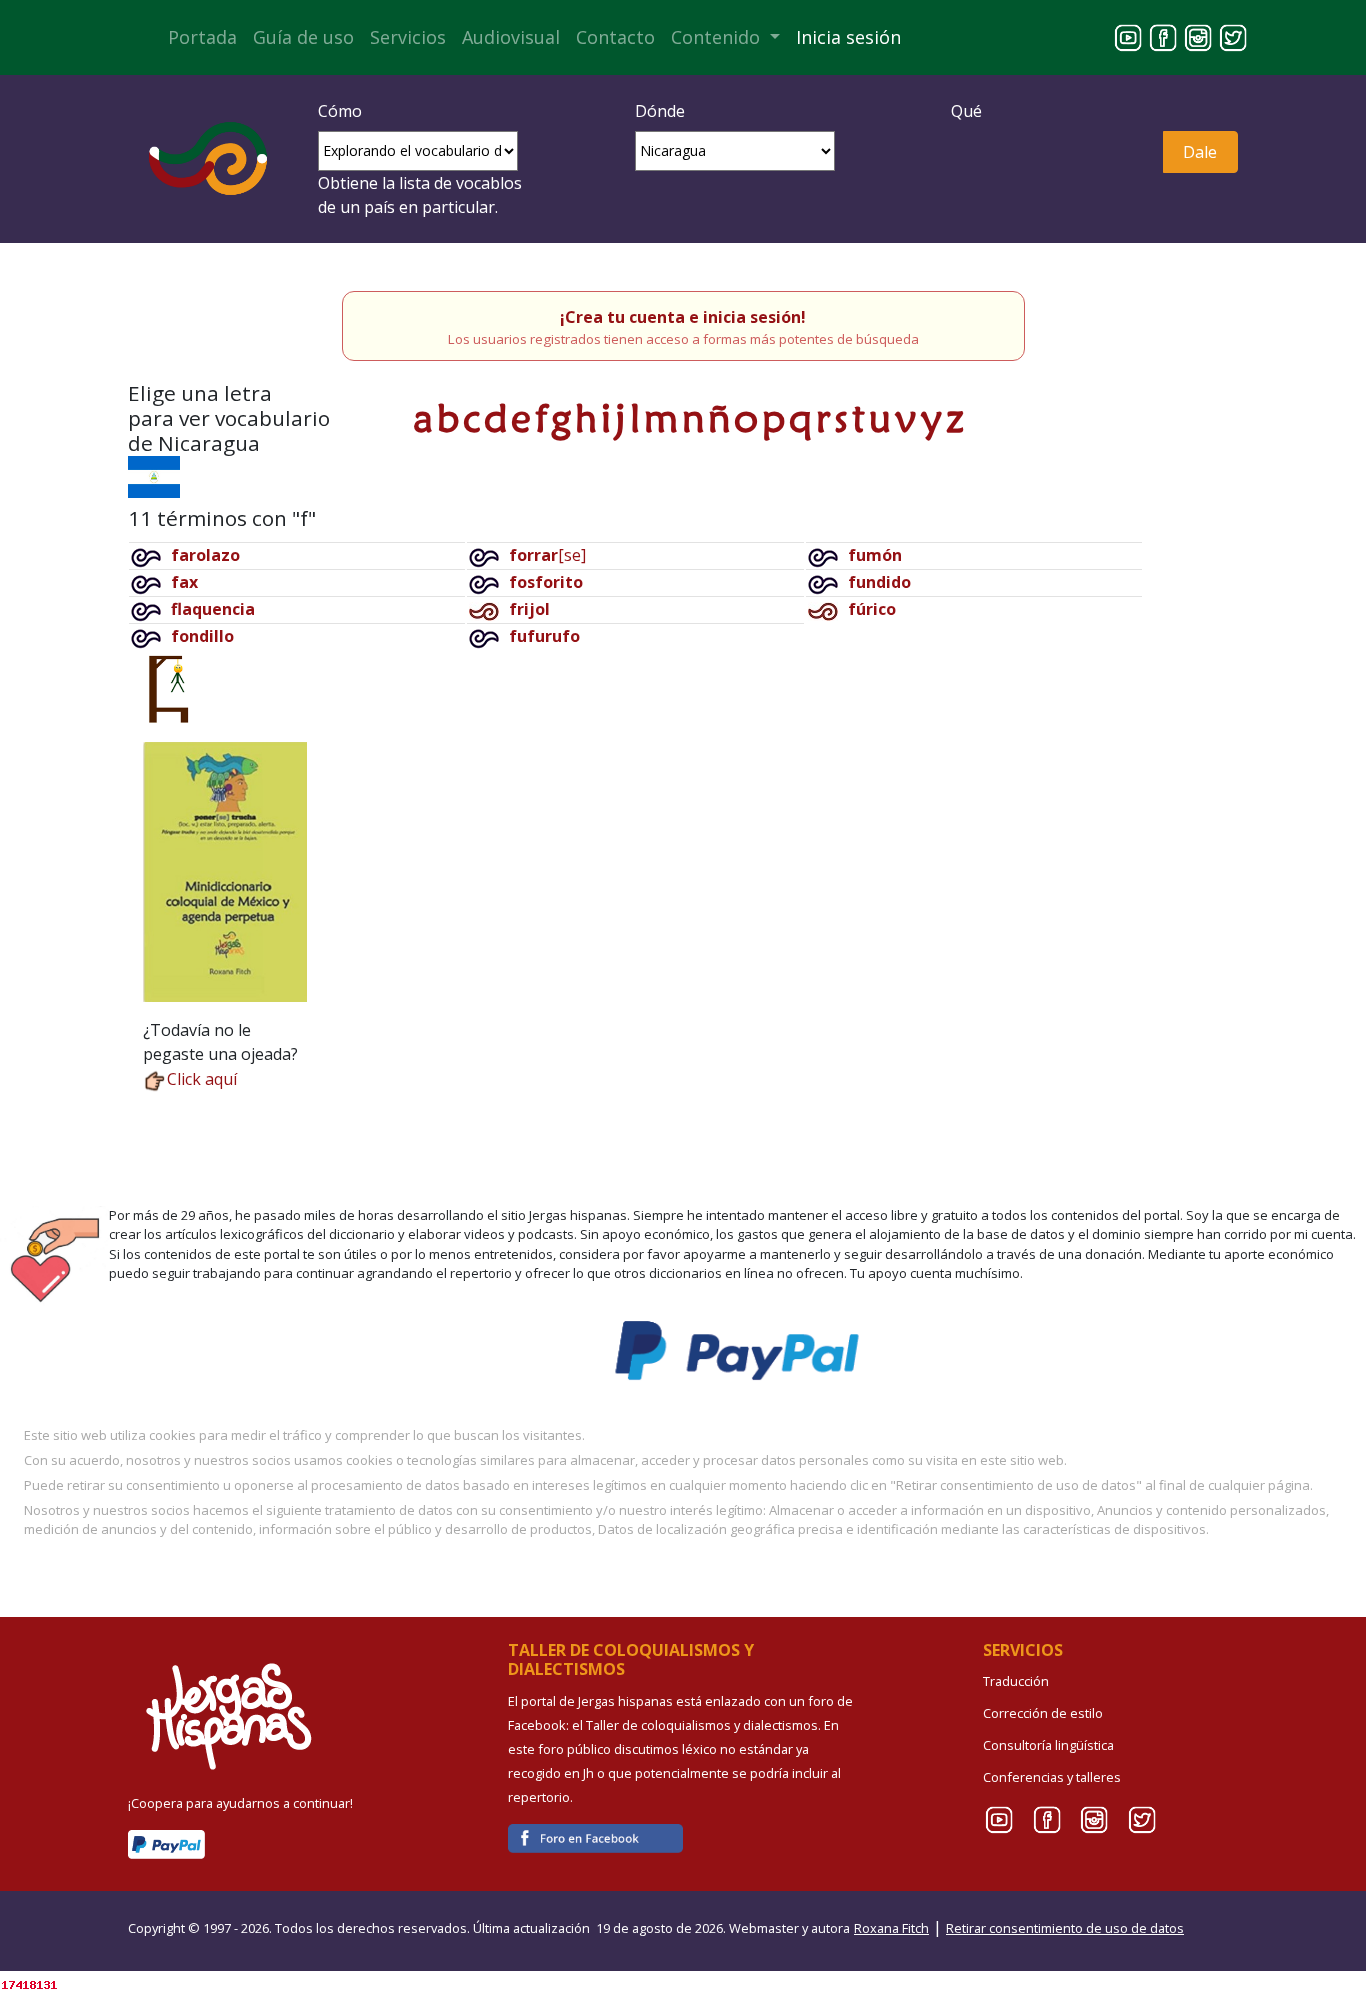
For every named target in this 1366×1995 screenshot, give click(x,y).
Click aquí (202, 1079)
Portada (202, 37)
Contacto (615, 37)
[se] (547, 555)
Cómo (340, 111)
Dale (1200, 152)
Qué (966, 111)
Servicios (408, 37)
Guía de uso (303, 37)
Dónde (660, 111)
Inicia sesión (848, 37)
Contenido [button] (718, 37)
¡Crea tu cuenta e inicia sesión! (683, 317)
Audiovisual (511, 37)
